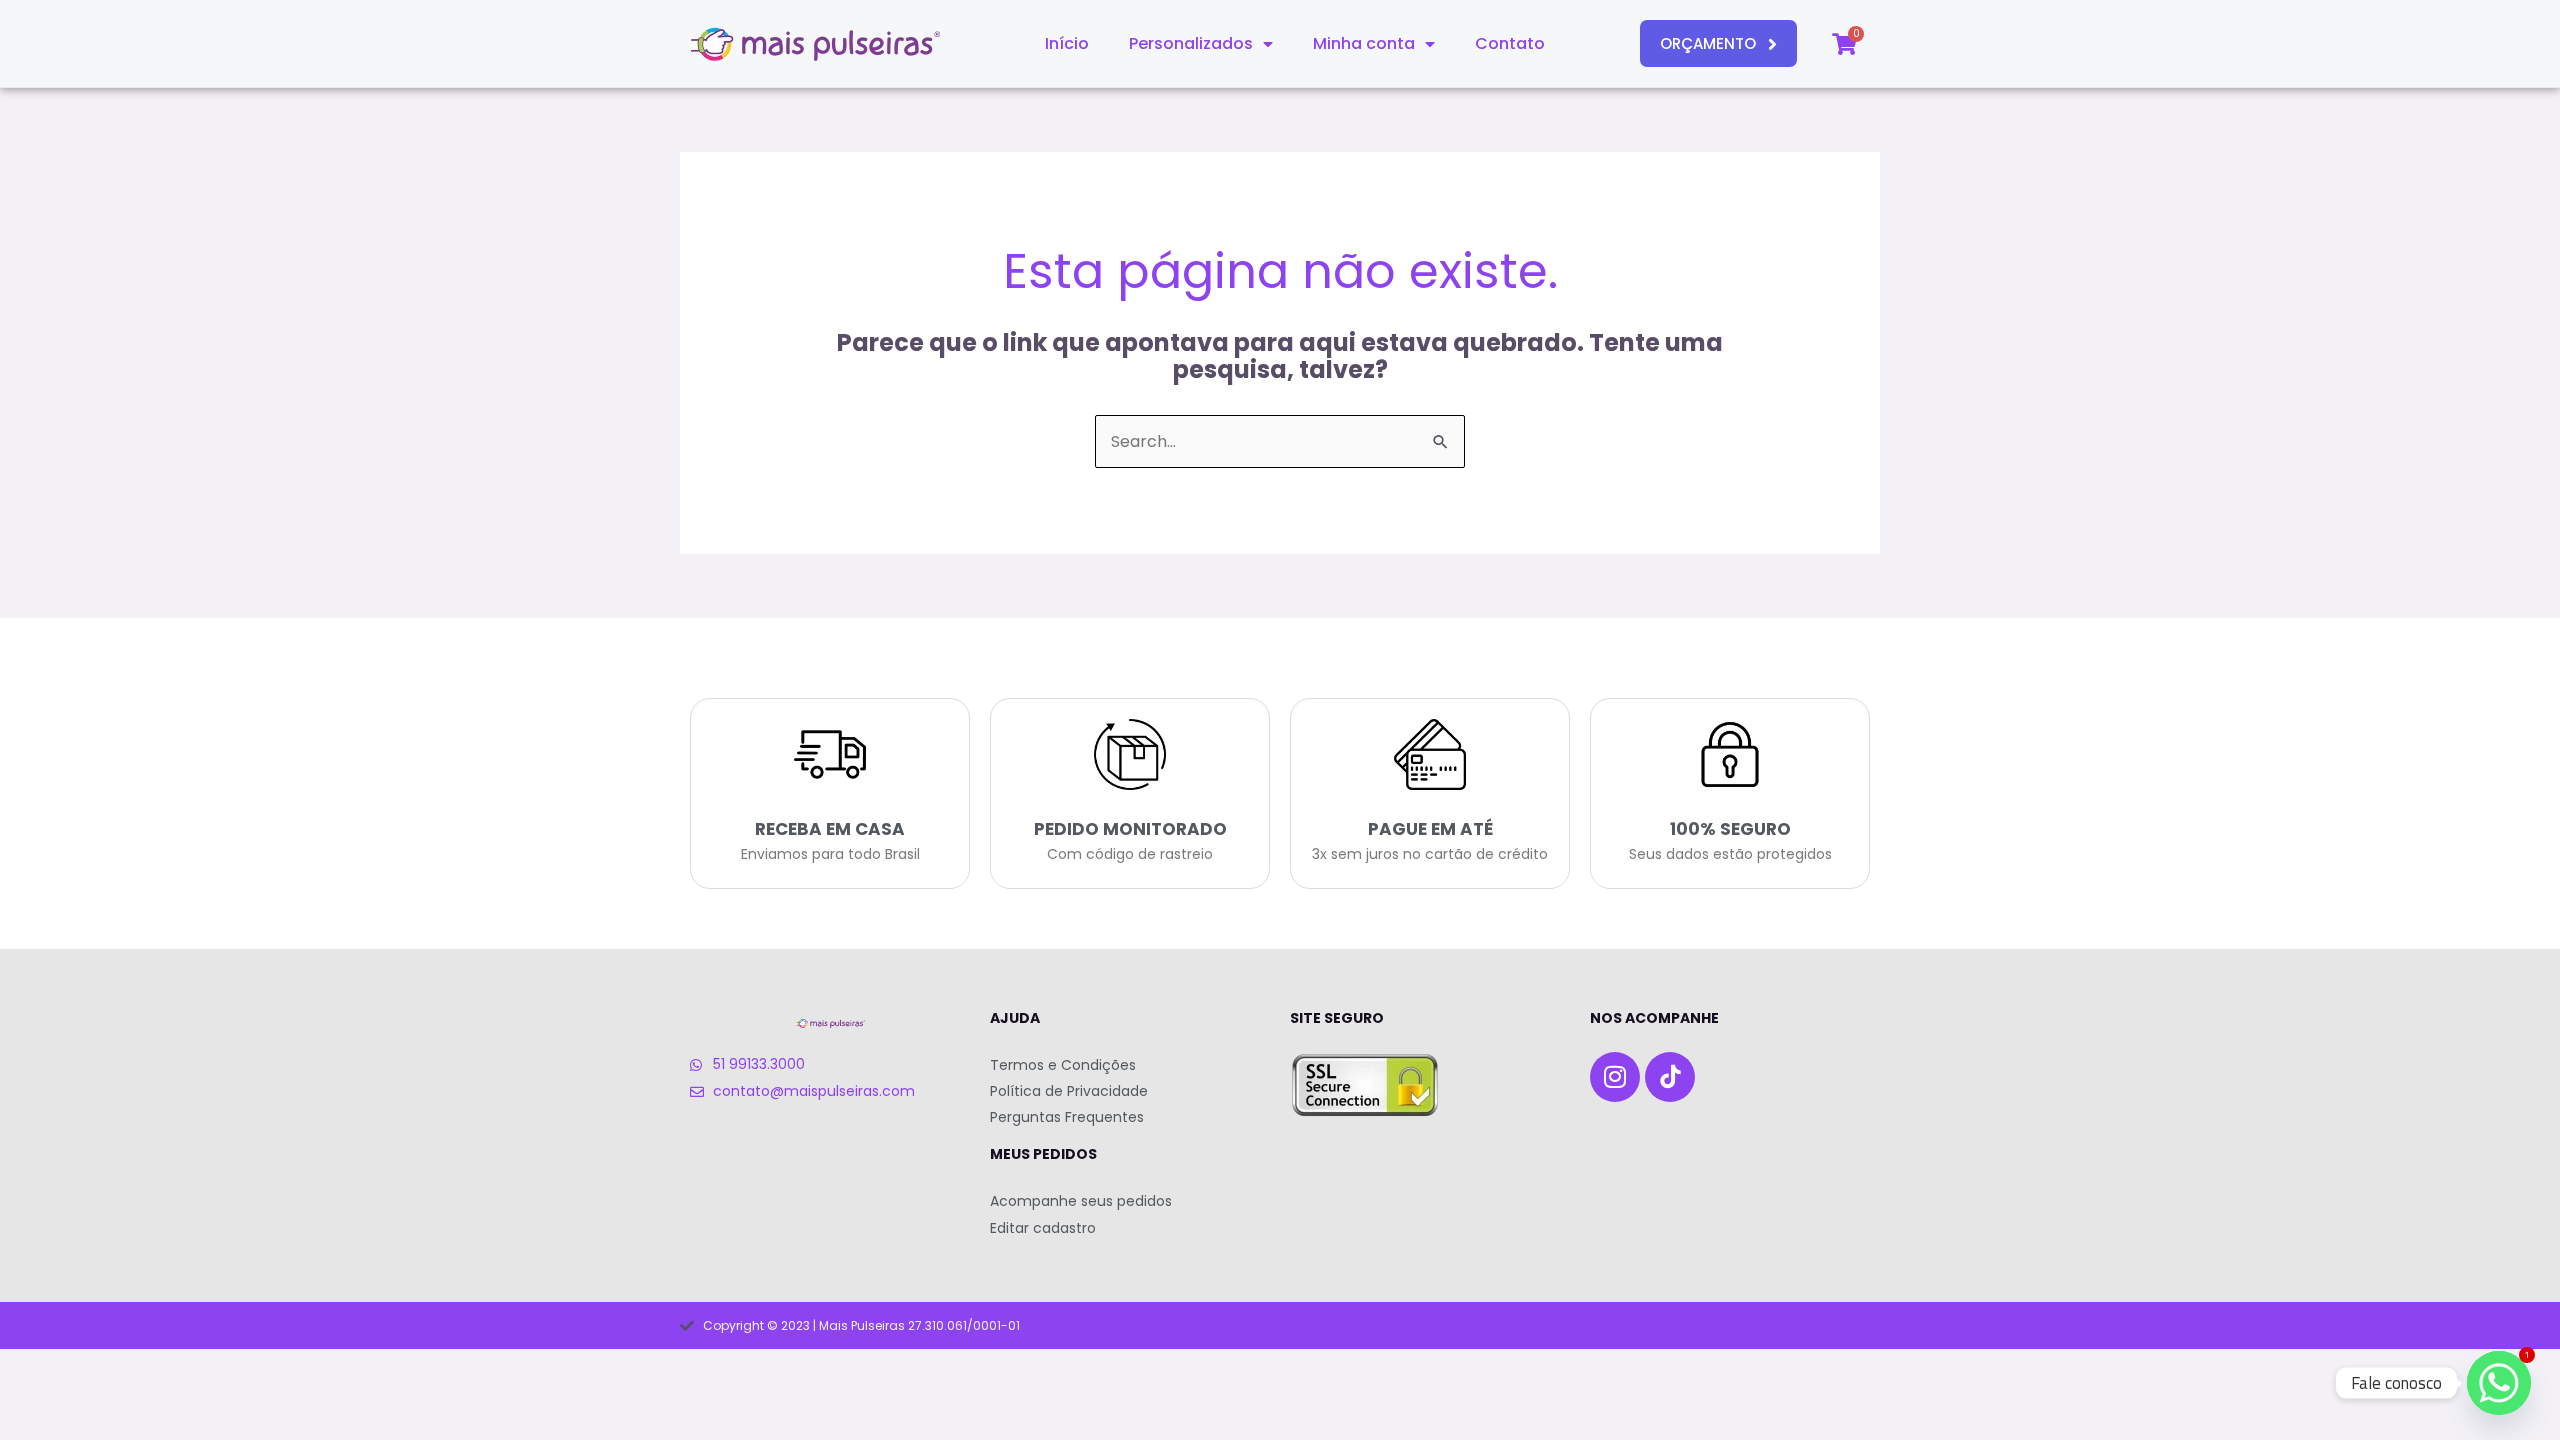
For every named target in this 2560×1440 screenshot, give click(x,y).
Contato (1510, 43)
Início (1067, 43)
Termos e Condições (1063, 1065)
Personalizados (1191, 43)
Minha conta (1364, 43)
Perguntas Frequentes (1067, 1117)
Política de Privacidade (1069, 1091)
